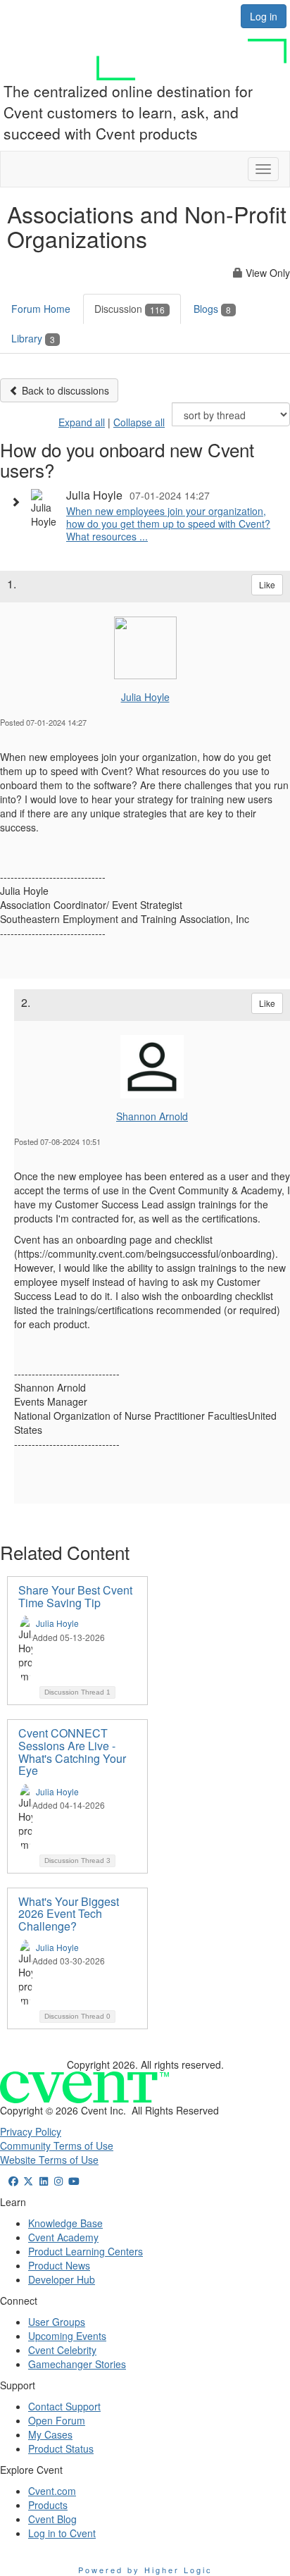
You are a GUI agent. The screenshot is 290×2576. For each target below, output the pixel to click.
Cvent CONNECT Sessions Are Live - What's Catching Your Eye (72, 1752)
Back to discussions (64, 390)
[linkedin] (44, 2181)
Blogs (212, 309)
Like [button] (267, 584)
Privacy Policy (31, 2131)
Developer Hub (62, 2279)
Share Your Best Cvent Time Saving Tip (75, 1596)
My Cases (50, 2434)
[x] (29, 2181)
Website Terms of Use (49, 2160)
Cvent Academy (63, 2237)
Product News (59, 2265)
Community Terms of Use (57, 2145)
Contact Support (64, 2406)
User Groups (57, 2322)
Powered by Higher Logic (145, 2570)
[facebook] (13, 2181)
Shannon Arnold (152, 1116)
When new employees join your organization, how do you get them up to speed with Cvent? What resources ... (168, 524)
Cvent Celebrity (62, 2350)
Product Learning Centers (86, 2251)
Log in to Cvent (62, 2533)
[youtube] (74, 2181)
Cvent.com (52, 2491)
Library (33, 338)
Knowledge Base (65, 2223)
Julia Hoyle (145, 697)
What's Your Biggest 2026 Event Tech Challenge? (69, 1914)
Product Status (61, 2448)
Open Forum (57, 2420)
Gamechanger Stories (77, 2364)
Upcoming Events (67, 2336)
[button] (19, 502)
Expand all (82, 422)
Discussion (130, 309)
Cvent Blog (52, 2519)
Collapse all (139, 422)
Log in (264, 16)
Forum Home (41, 309)
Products (48, 2505)
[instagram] (59, 2181)
